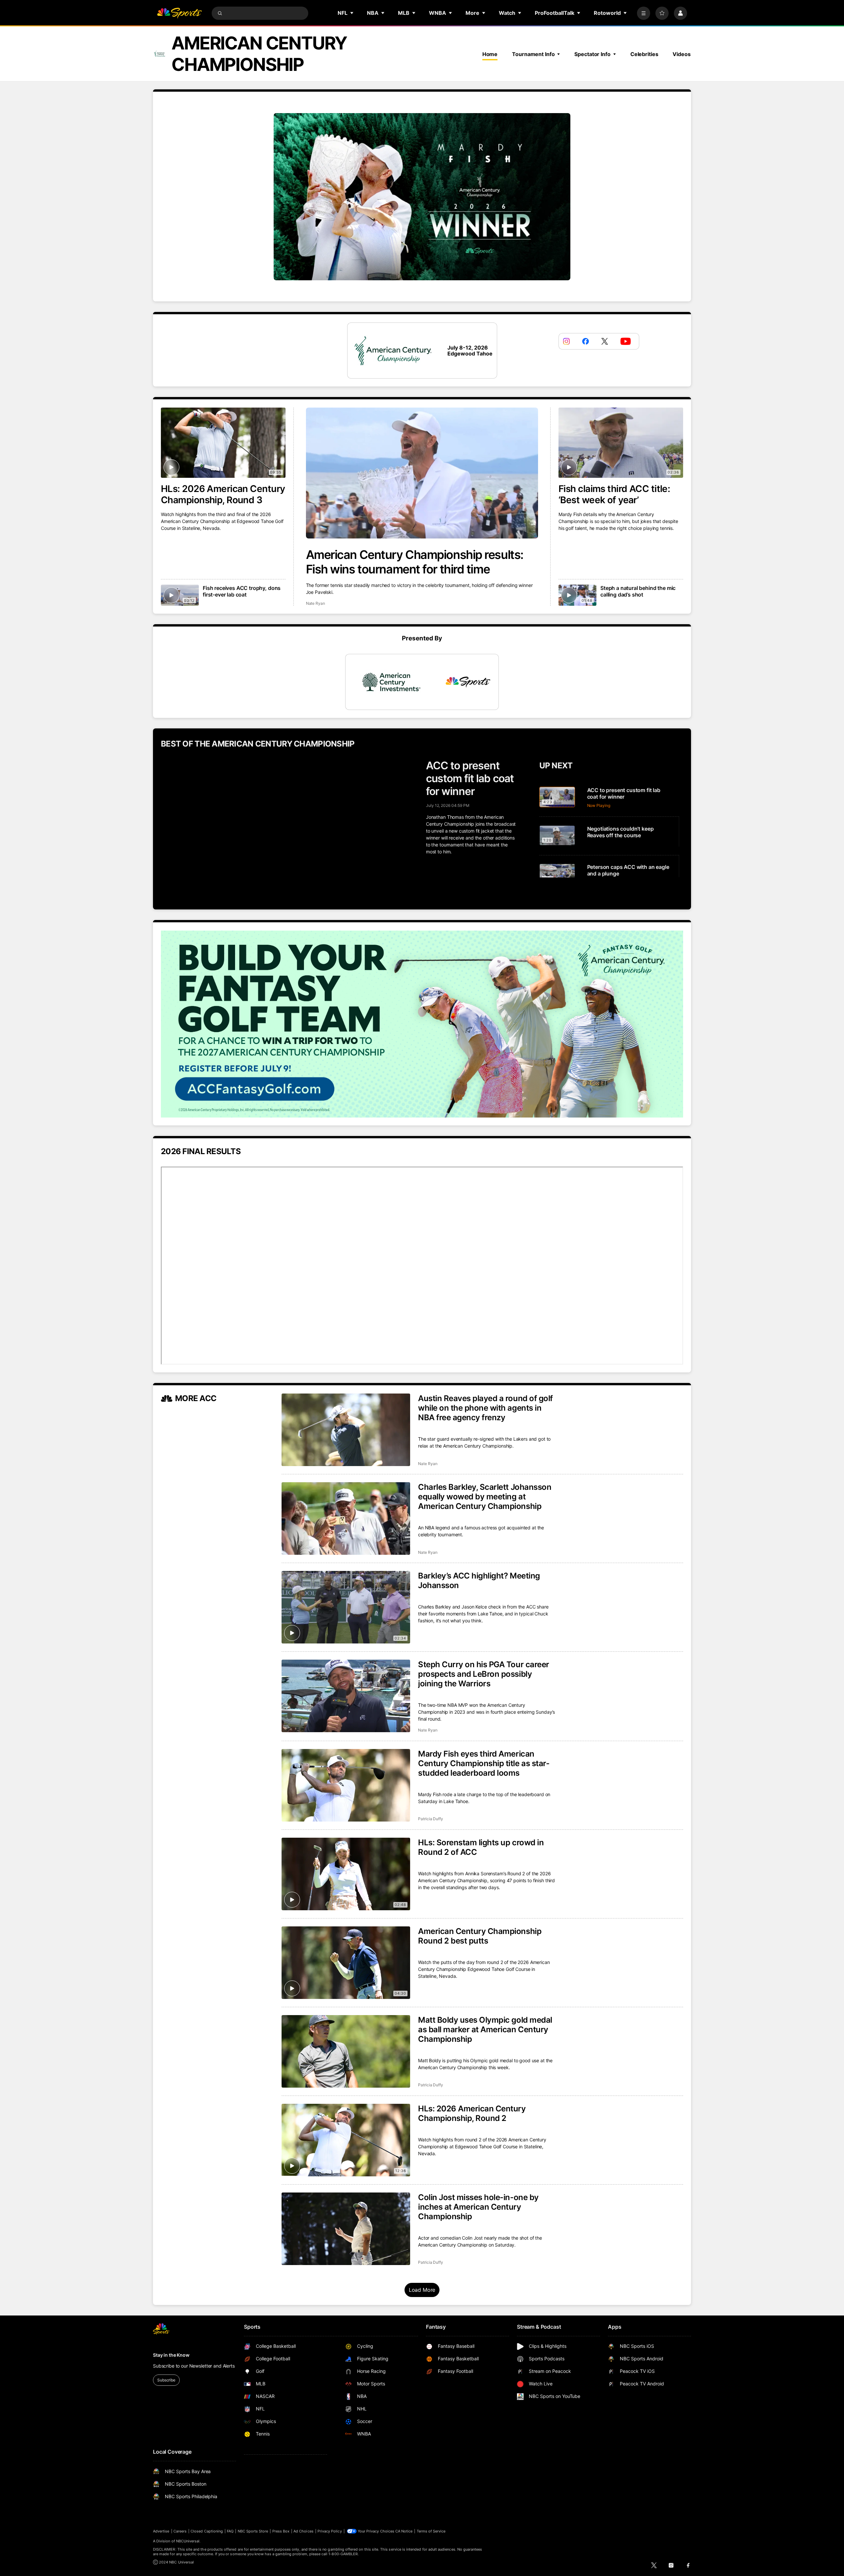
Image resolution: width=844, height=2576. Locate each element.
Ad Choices (303, 2531)
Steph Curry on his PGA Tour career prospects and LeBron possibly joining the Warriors (484, 1674)
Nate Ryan (316, 603)
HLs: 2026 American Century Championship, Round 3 (223, 494)
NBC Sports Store (253, 2531)
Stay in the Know (171, 2355)
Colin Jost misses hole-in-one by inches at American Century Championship (478, 2207)
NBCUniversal (188, 2541)
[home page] (179, 13)
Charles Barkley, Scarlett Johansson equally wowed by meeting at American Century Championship (485, 1497)
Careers (180, 2531)
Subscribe (166, 2380)
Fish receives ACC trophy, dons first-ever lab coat (242, 591)
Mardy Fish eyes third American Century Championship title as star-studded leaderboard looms (484, 1763)
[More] (644, 13)
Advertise (161, 2531)
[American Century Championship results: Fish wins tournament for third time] (422, 473)
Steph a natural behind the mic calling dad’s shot (638, 591)
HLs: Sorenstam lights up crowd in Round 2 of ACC (481, 1847)
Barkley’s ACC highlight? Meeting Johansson (479, 1580)
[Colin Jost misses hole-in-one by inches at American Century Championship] (346, 2229)
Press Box (281, 2531)
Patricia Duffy (431, 1819)
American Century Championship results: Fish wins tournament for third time (415, 562)
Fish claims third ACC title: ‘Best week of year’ (614, 494)
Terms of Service (431, 2531)
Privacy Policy (330, 2531)
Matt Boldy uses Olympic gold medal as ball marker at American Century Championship (485, 2029)
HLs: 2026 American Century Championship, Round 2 (472, 2113)
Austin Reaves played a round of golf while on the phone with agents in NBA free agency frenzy (485, 1408)
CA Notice (404, 2531)
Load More (422, 2290)
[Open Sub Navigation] (352, 13)
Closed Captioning (207, 2531)
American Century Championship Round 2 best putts (480, 1936)
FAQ (230, 2531)
